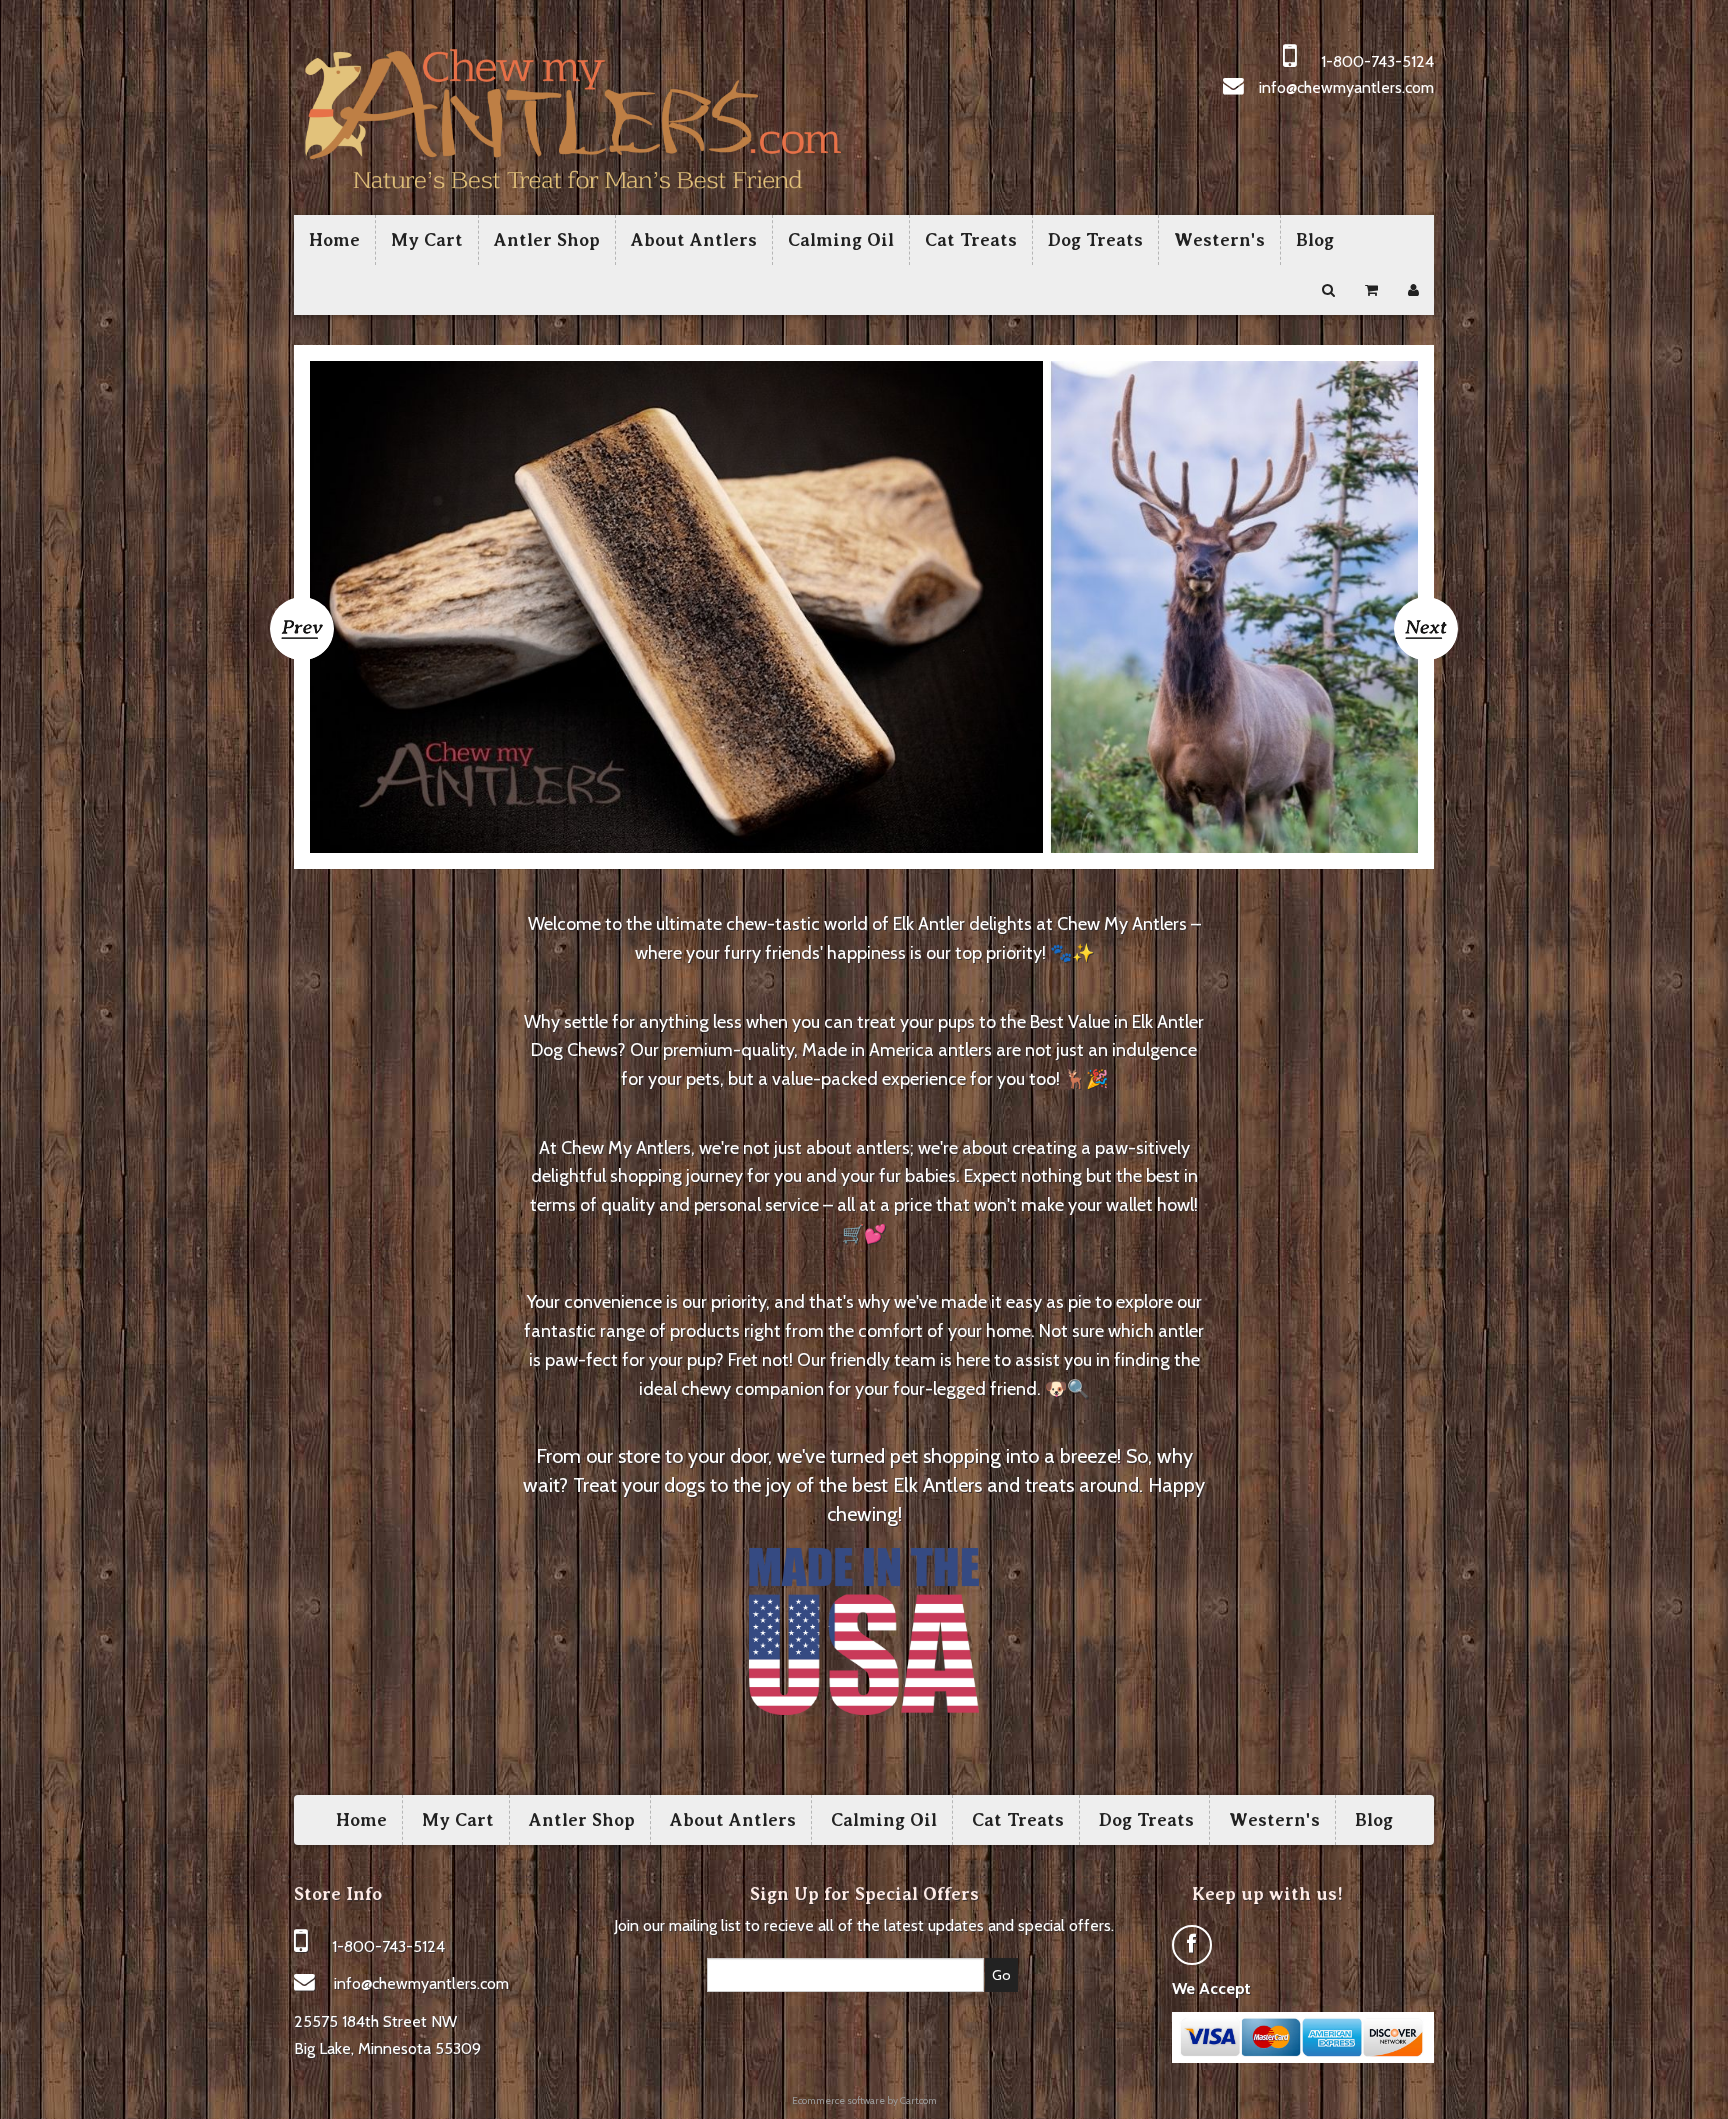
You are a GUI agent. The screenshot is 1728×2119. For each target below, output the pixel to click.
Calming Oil (841, 240)
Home (334, 240)
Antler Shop (547, 240)
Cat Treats (971, 240)
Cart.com (918, 2100)
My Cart (427, 240)
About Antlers (694, 240)
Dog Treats (1095, 240)
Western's (1219, 240)
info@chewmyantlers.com (1346, 87)
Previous (302, 622)
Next (1426, 621)
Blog (1315, 240)
